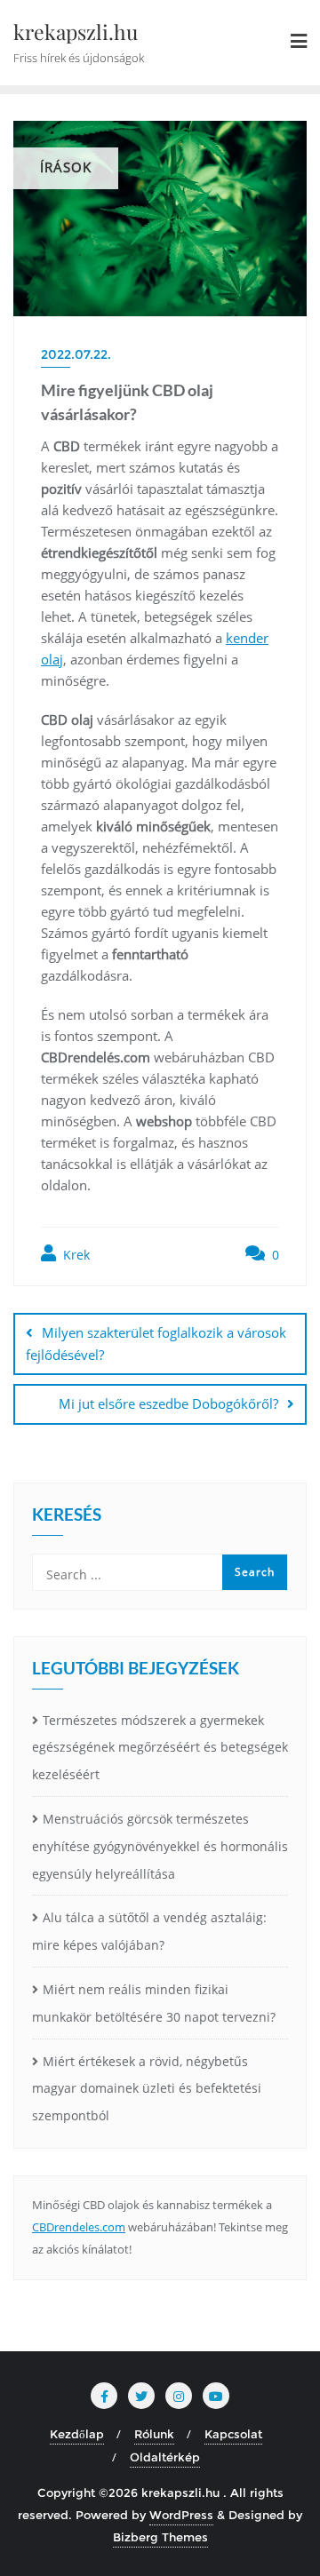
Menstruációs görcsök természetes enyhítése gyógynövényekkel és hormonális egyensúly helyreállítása (160, 1846)
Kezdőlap (77, 2434)
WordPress (181, 2515)
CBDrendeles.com (79, 2227)
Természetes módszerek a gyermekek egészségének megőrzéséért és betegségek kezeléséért (160, 1748)
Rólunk (154, 2434)
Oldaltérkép (165, 2457)
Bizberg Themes (160, 2537)
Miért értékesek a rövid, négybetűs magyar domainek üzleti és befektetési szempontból (147, 2089)
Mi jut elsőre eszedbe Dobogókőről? (168, 1403)
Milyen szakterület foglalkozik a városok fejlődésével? (156, 1344)
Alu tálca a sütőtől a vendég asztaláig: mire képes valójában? (149, 1931)
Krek (75, 1255)
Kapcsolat (233, 2434)
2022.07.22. (76, 354)
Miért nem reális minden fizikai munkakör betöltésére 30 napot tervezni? (154, 2003)
